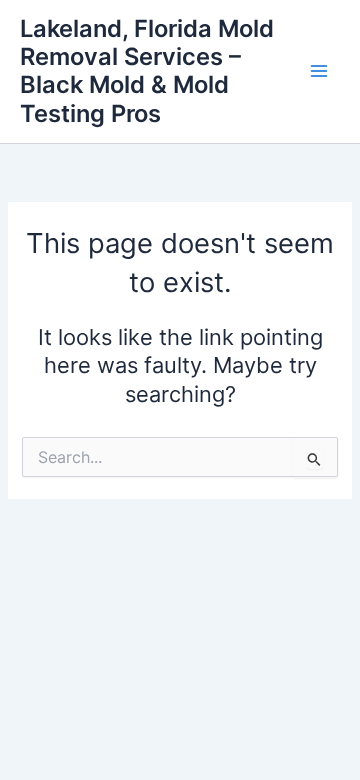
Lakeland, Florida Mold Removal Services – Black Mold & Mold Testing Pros (147, 71)
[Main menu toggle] (319, 72)
